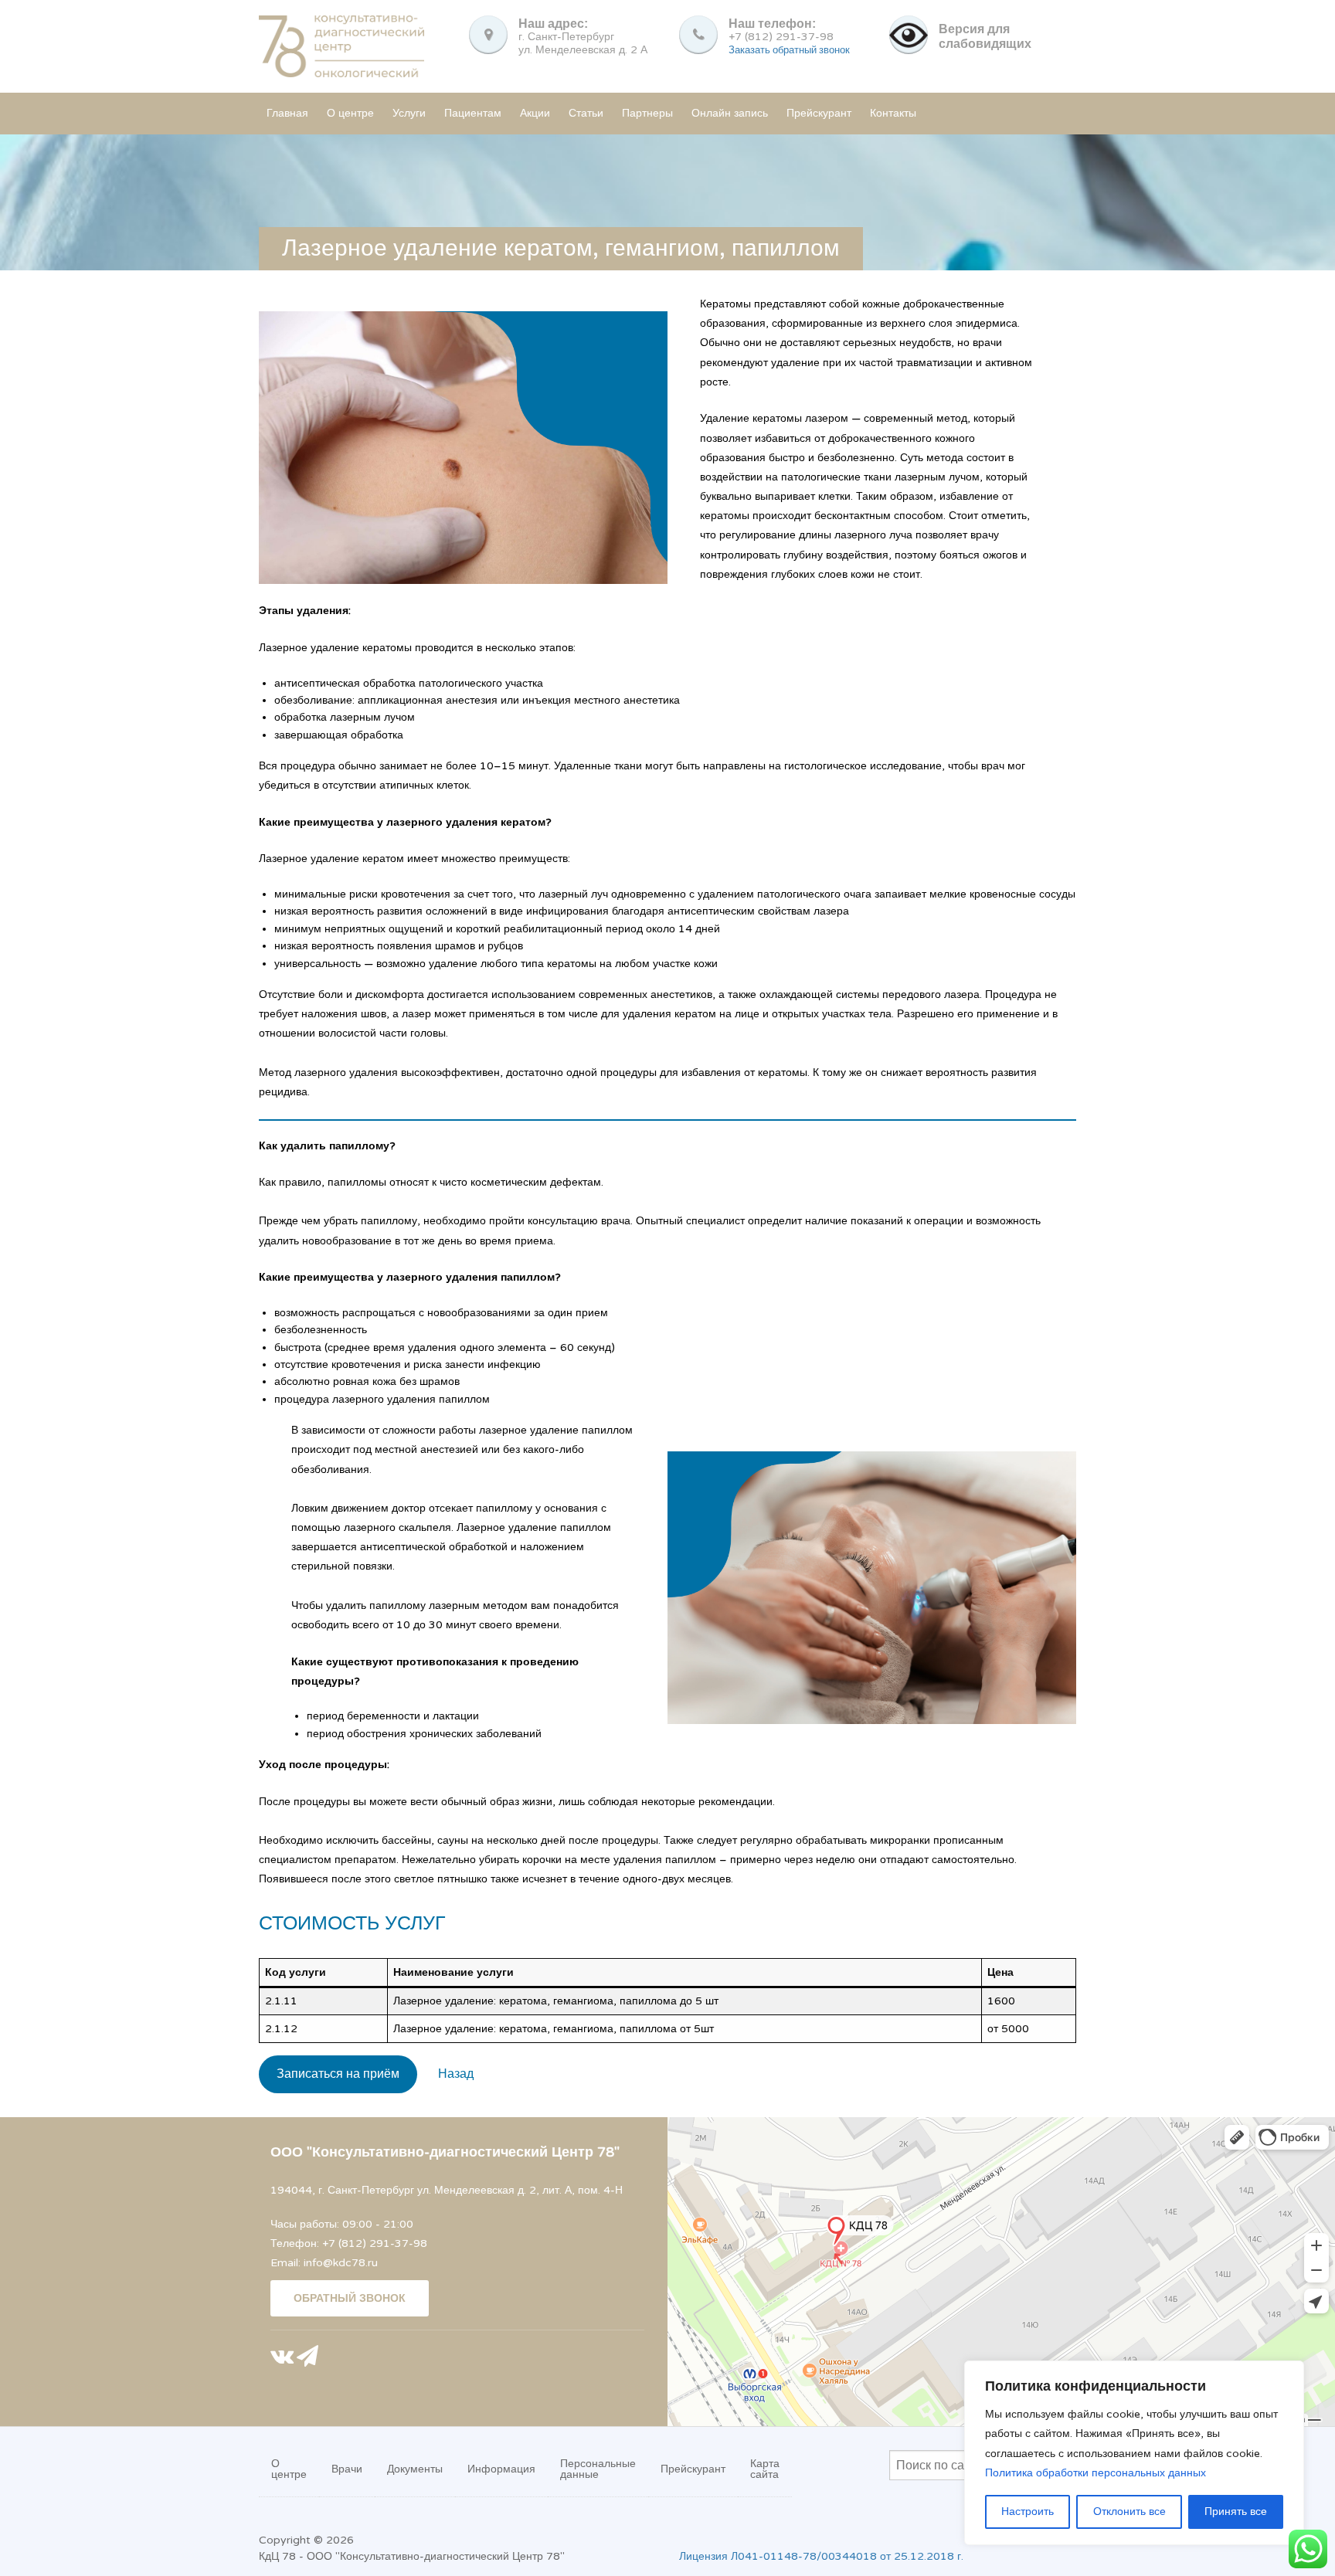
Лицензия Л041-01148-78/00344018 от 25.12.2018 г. (821, 2556)
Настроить (1028, 2512)
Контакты (893, 113)
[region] (1134, 2453)
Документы (415, 2469)
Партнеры (647, 113)
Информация (501, 2469)
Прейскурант (819, 113)
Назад (456, 2074)
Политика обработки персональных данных (1096, 2473)
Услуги (409, 113)
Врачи (347, 2469)
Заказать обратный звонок (789, 50)
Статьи (586, 113)
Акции (535, 113)
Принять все (1236, 2512)
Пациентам (473, 113)
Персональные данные (598, 2469)
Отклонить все (1129, 2512)
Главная (287, 113)
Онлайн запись (730, 113)
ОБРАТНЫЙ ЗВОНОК (350, 2298)
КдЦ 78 (277, 2556)
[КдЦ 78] (341, 44)
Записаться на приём (338, 2074)
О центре (350, 113)
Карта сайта (765, 2469)
